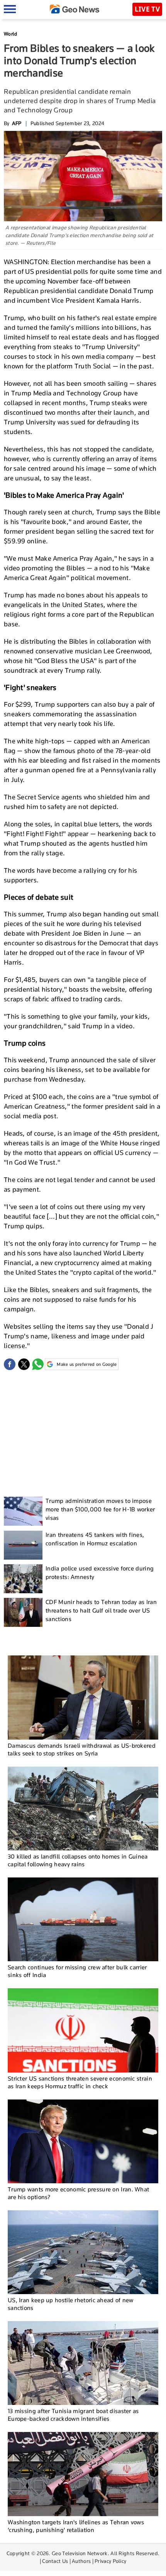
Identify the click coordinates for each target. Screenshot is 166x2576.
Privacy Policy (110, 2561)
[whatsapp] (38, 1364)
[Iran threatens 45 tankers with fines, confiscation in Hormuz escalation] (23, 1545)
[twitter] (24, 1364)
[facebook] (10, 1364)
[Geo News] (75, 9)
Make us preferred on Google (87, 1364)
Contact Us (55, 2561)
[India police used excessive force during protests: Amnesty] (23, 1579)
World (11, 34)
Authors (81, 2561)
